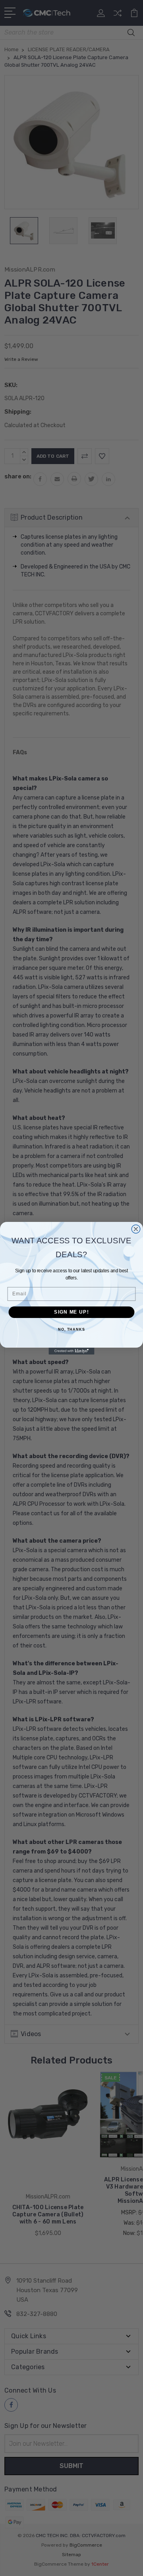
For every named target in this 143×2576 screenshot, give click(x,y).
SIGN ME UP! (71, 1312)
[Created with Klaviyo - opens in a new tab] (71, 1351)
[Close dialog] (136, 1229)
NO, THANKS (71, 1329)
